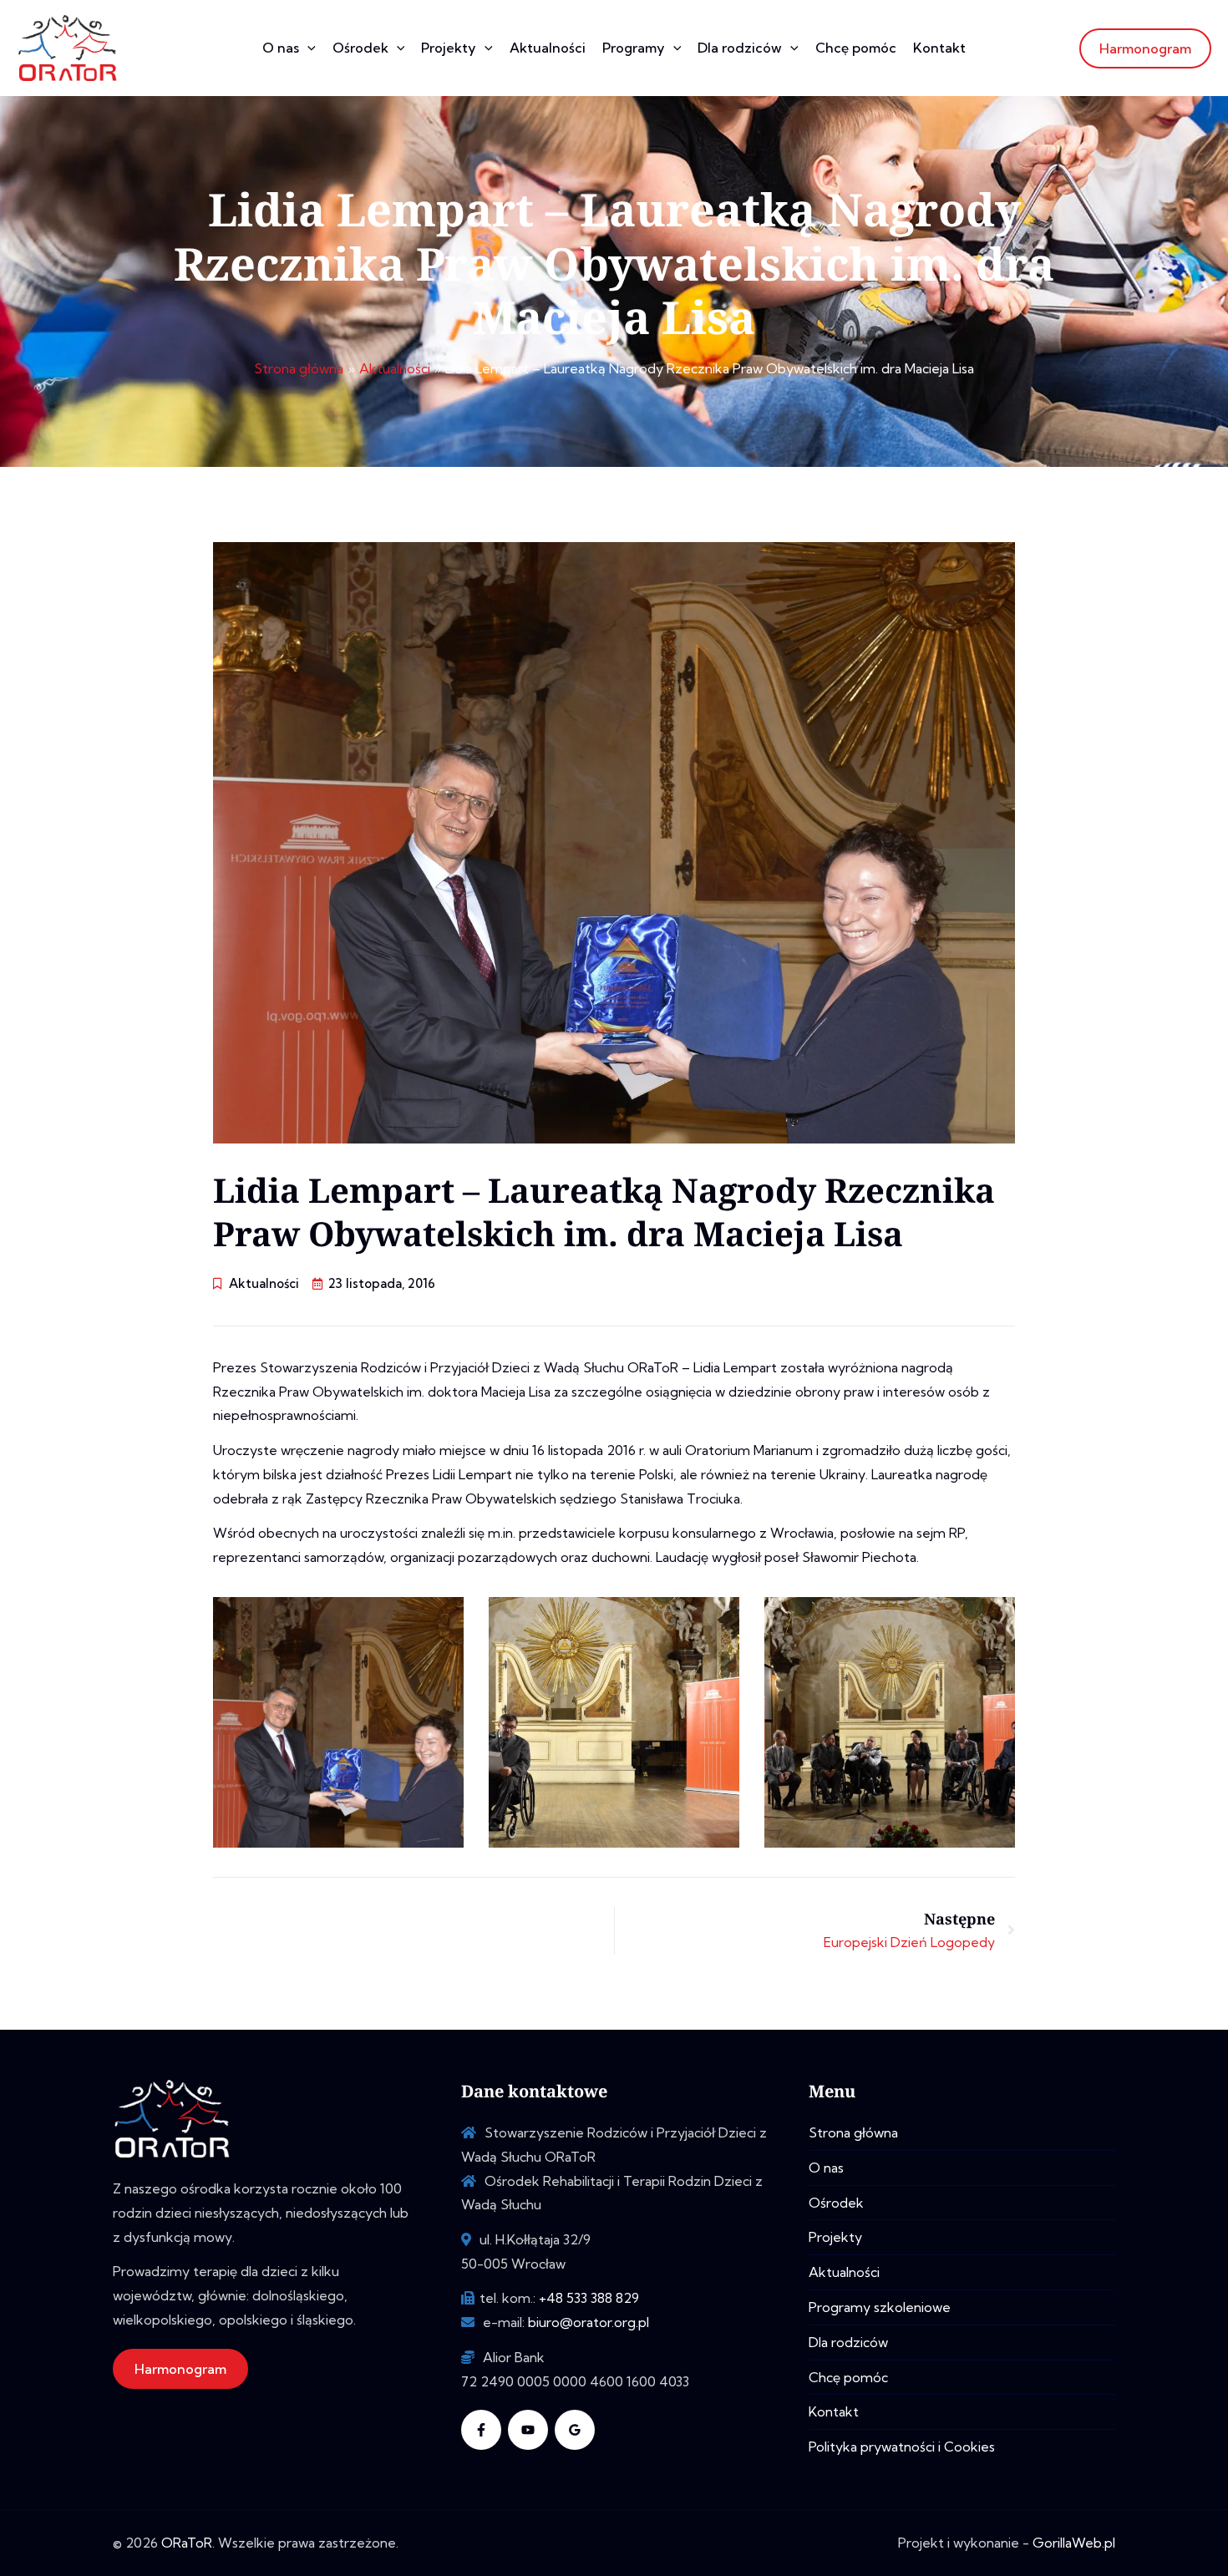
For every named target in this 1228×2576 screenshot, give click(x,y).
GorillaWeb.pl (1074, 2543)
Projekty (449, 48)
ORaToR (187, 2543)
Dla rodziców (740, 48)
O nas (281, 48)
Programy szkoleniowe (880, 2307)
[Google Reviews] (575, 2430)
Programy (634, 48)
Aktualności (548, 48)
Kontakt (939, 48)
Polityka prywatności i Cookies (902, 2447)
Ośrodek (360, 48)
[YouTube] (528, 2430)
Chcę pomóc (856, 48)
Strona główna (853, 2132)
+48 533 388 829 (589, 2298)
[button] (307, 48)
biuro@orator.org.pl (589, 2322)
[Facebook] (481, 2430)
